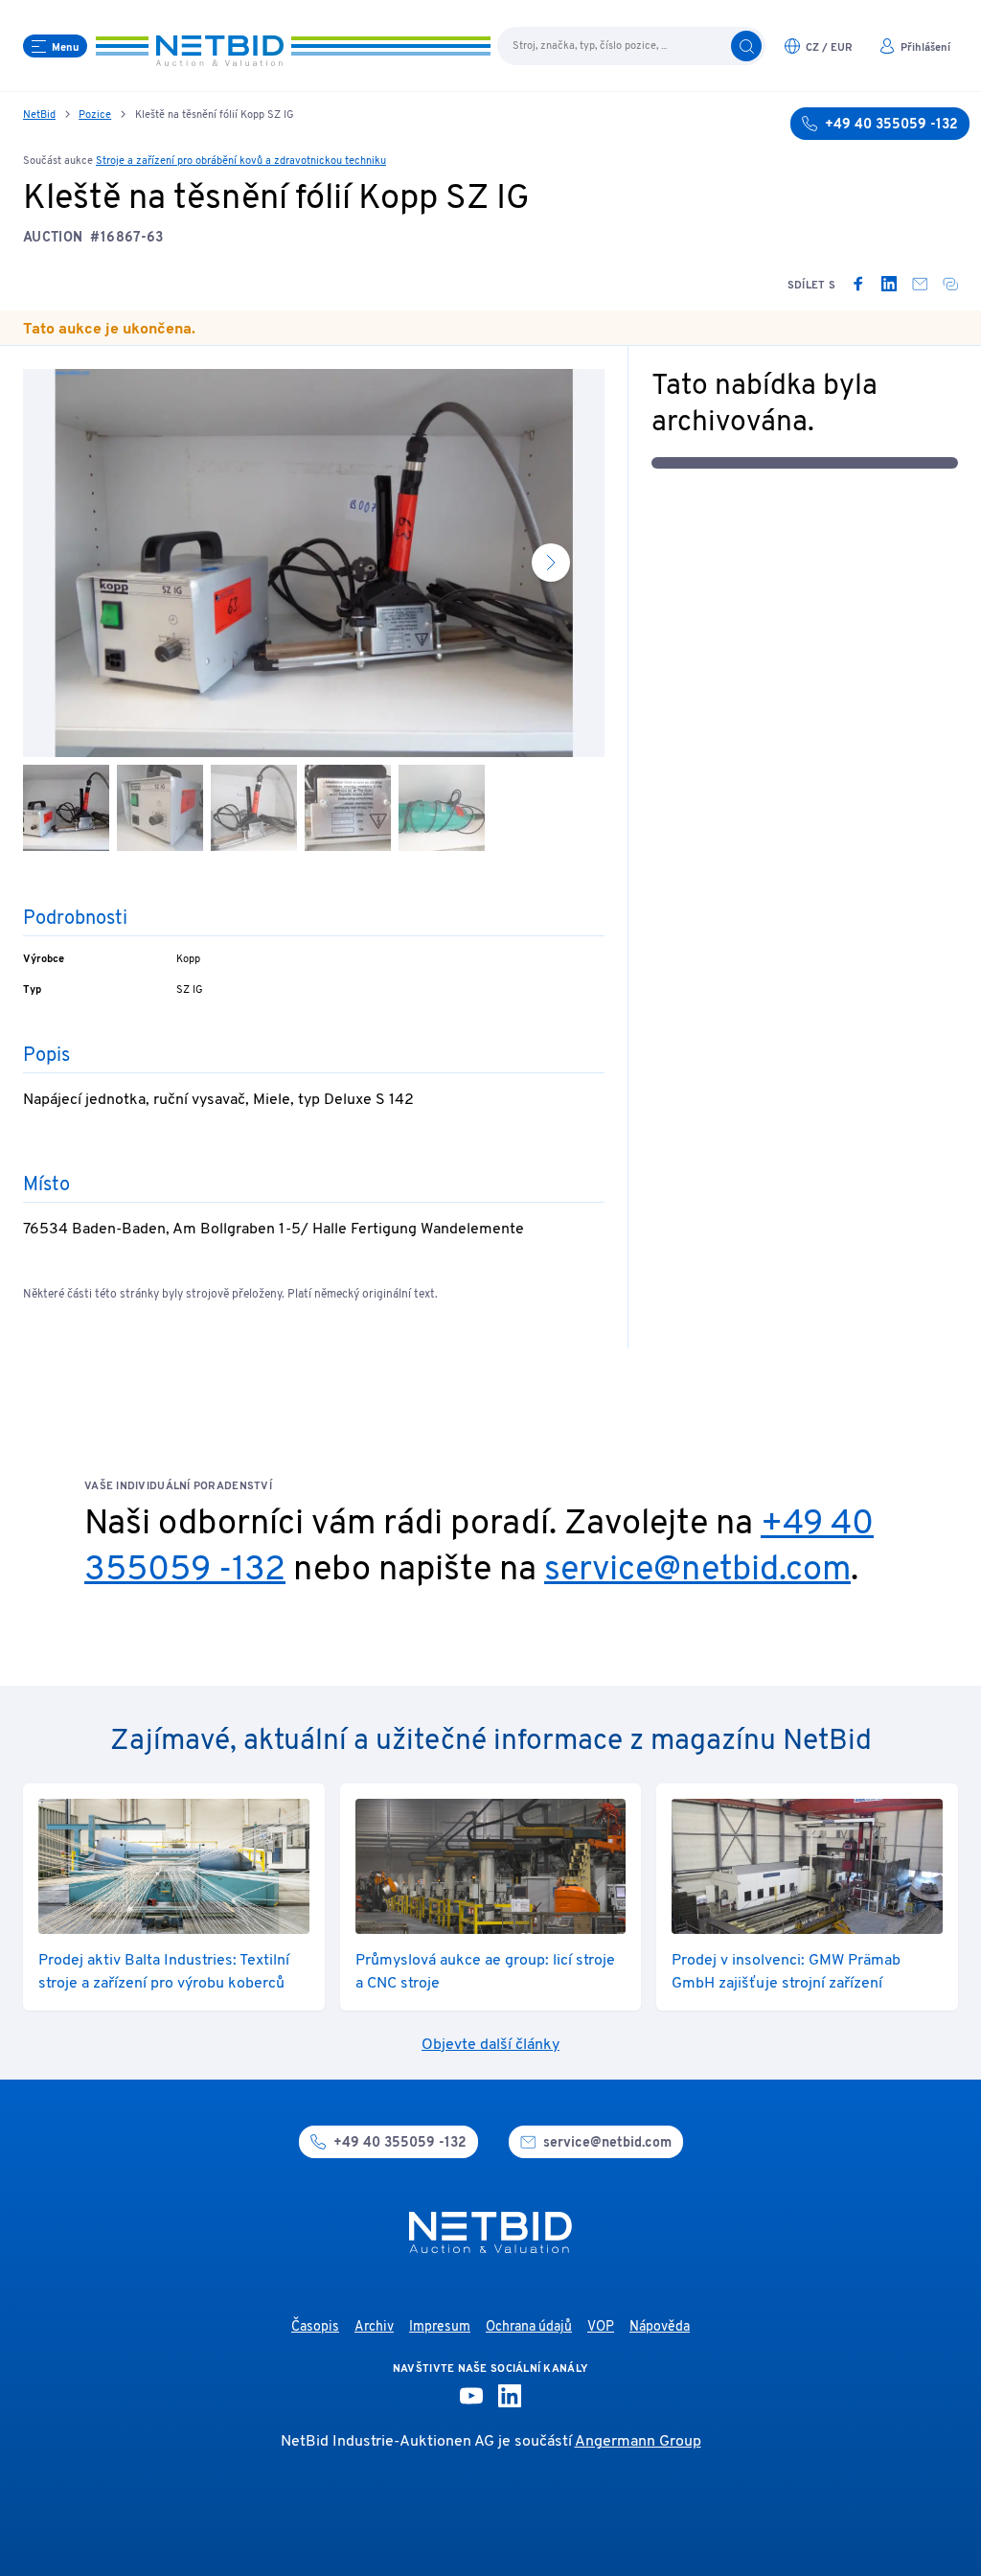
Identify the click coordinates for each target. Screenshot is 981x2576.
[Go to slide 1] (66, 808)
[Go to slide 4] (348, 808)
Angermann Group (638, 2442)
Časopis (315, 2327)
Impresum (440, 2327)
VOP (601, 2327)
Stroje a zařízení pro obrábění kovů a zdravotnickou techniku (241, 161)
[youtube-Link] (471, 2396)
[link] (858, 284)
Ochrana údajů (529, 2327)
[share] (950, 284)
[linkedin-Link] (510, 2396)
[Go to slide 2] (160, 808)
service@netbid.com (697, 1571)
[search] (746, 46)
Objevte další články (490, 2045)
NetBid (39, 115)
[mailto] (920, 284)
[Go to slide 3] (254, 808)
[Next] (551, 563)
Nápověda (660, 2327)
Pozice (95, 115)
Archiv (374, 2327)
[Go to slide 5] (442, 808)
